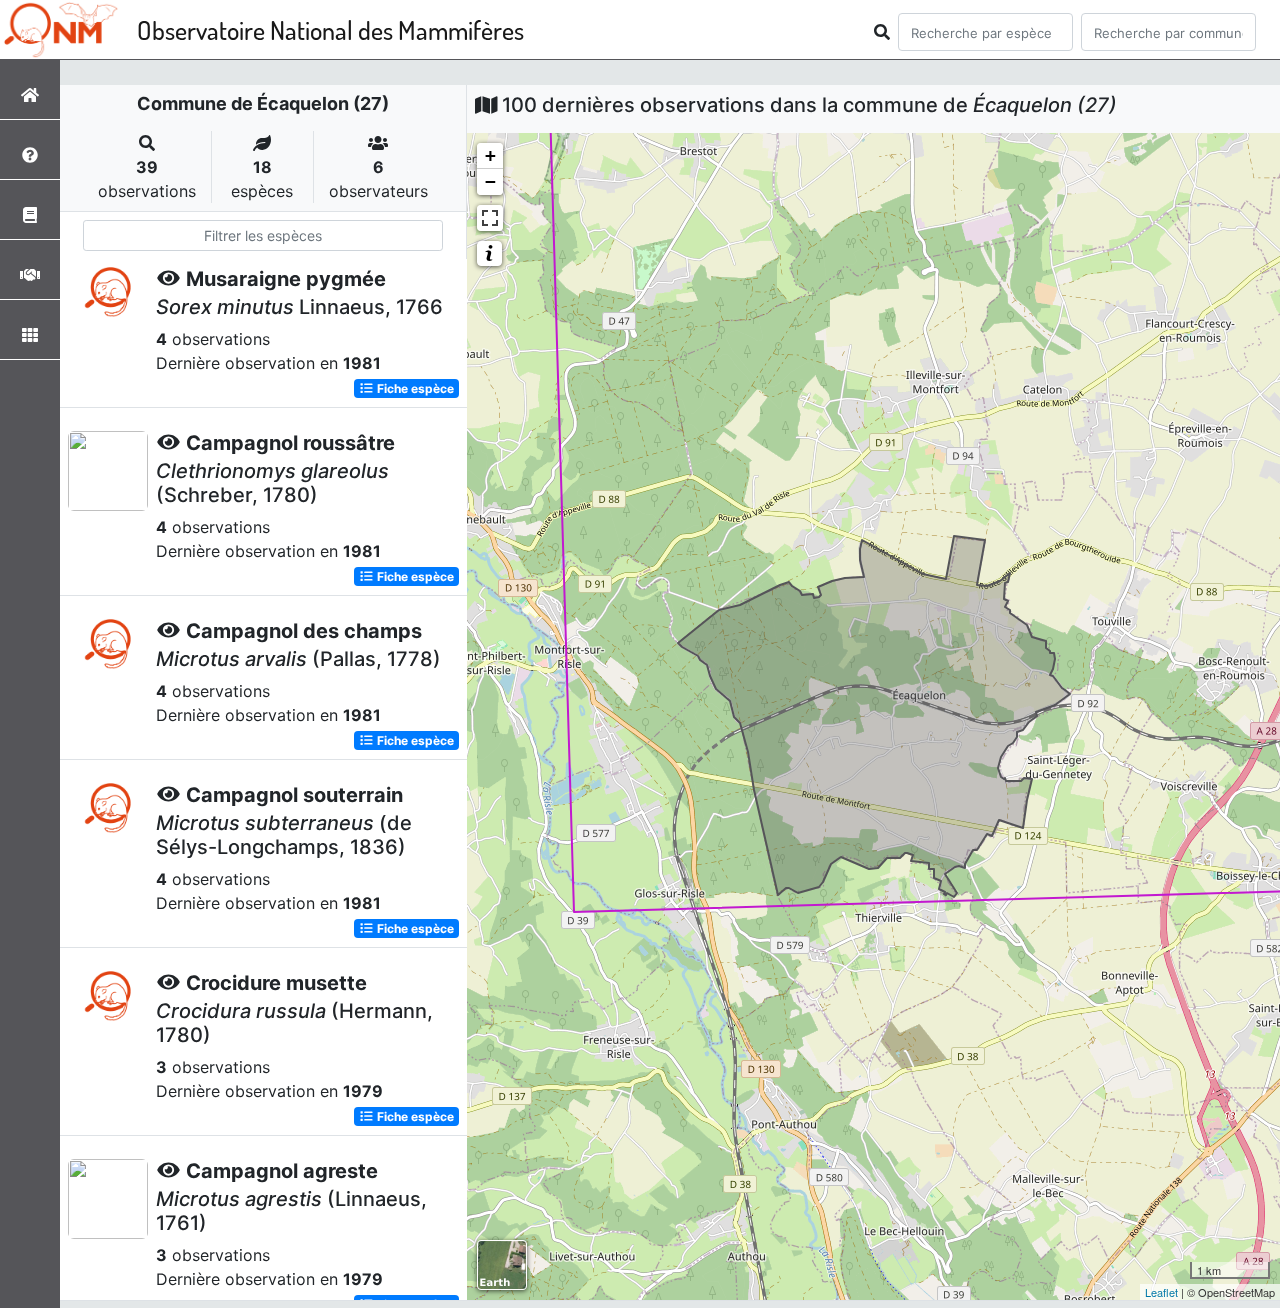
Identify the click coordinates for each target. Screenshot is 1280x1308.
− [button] (490, 181)
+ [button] (490, 155)
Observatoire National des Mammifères (330, 29)
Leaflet (1161, 1292)
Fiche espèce (414, 388)
